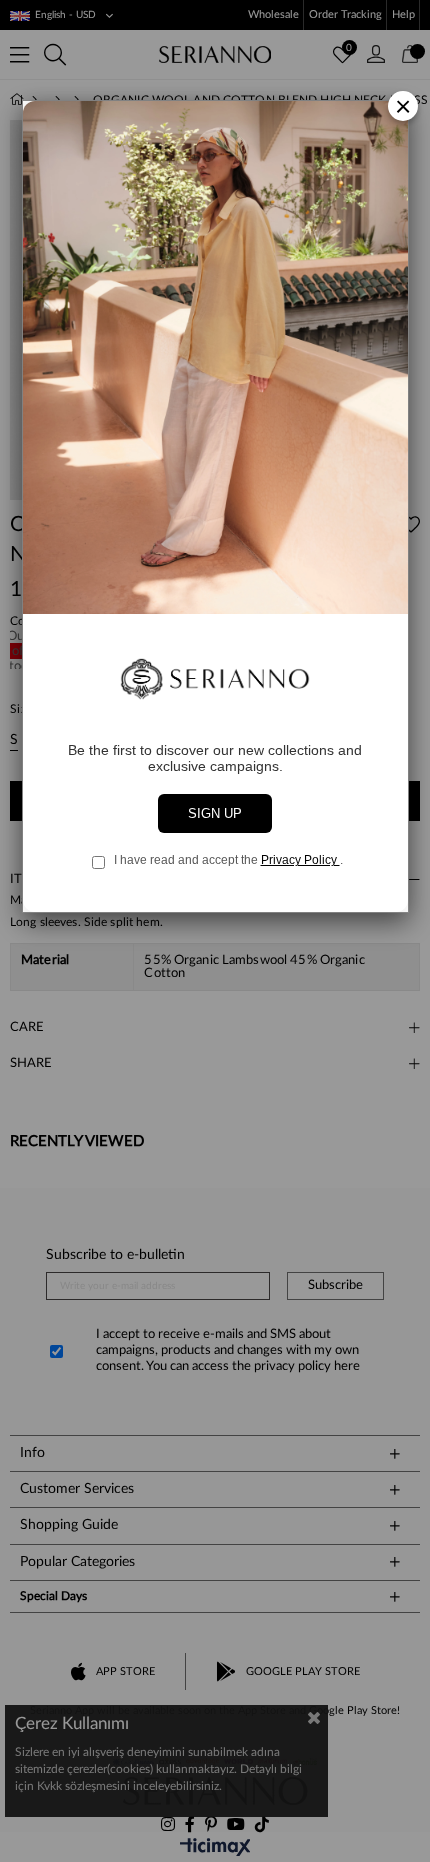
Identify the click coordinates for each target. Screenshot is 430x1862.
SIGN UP (215, 813)
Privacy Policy (300, 860)
